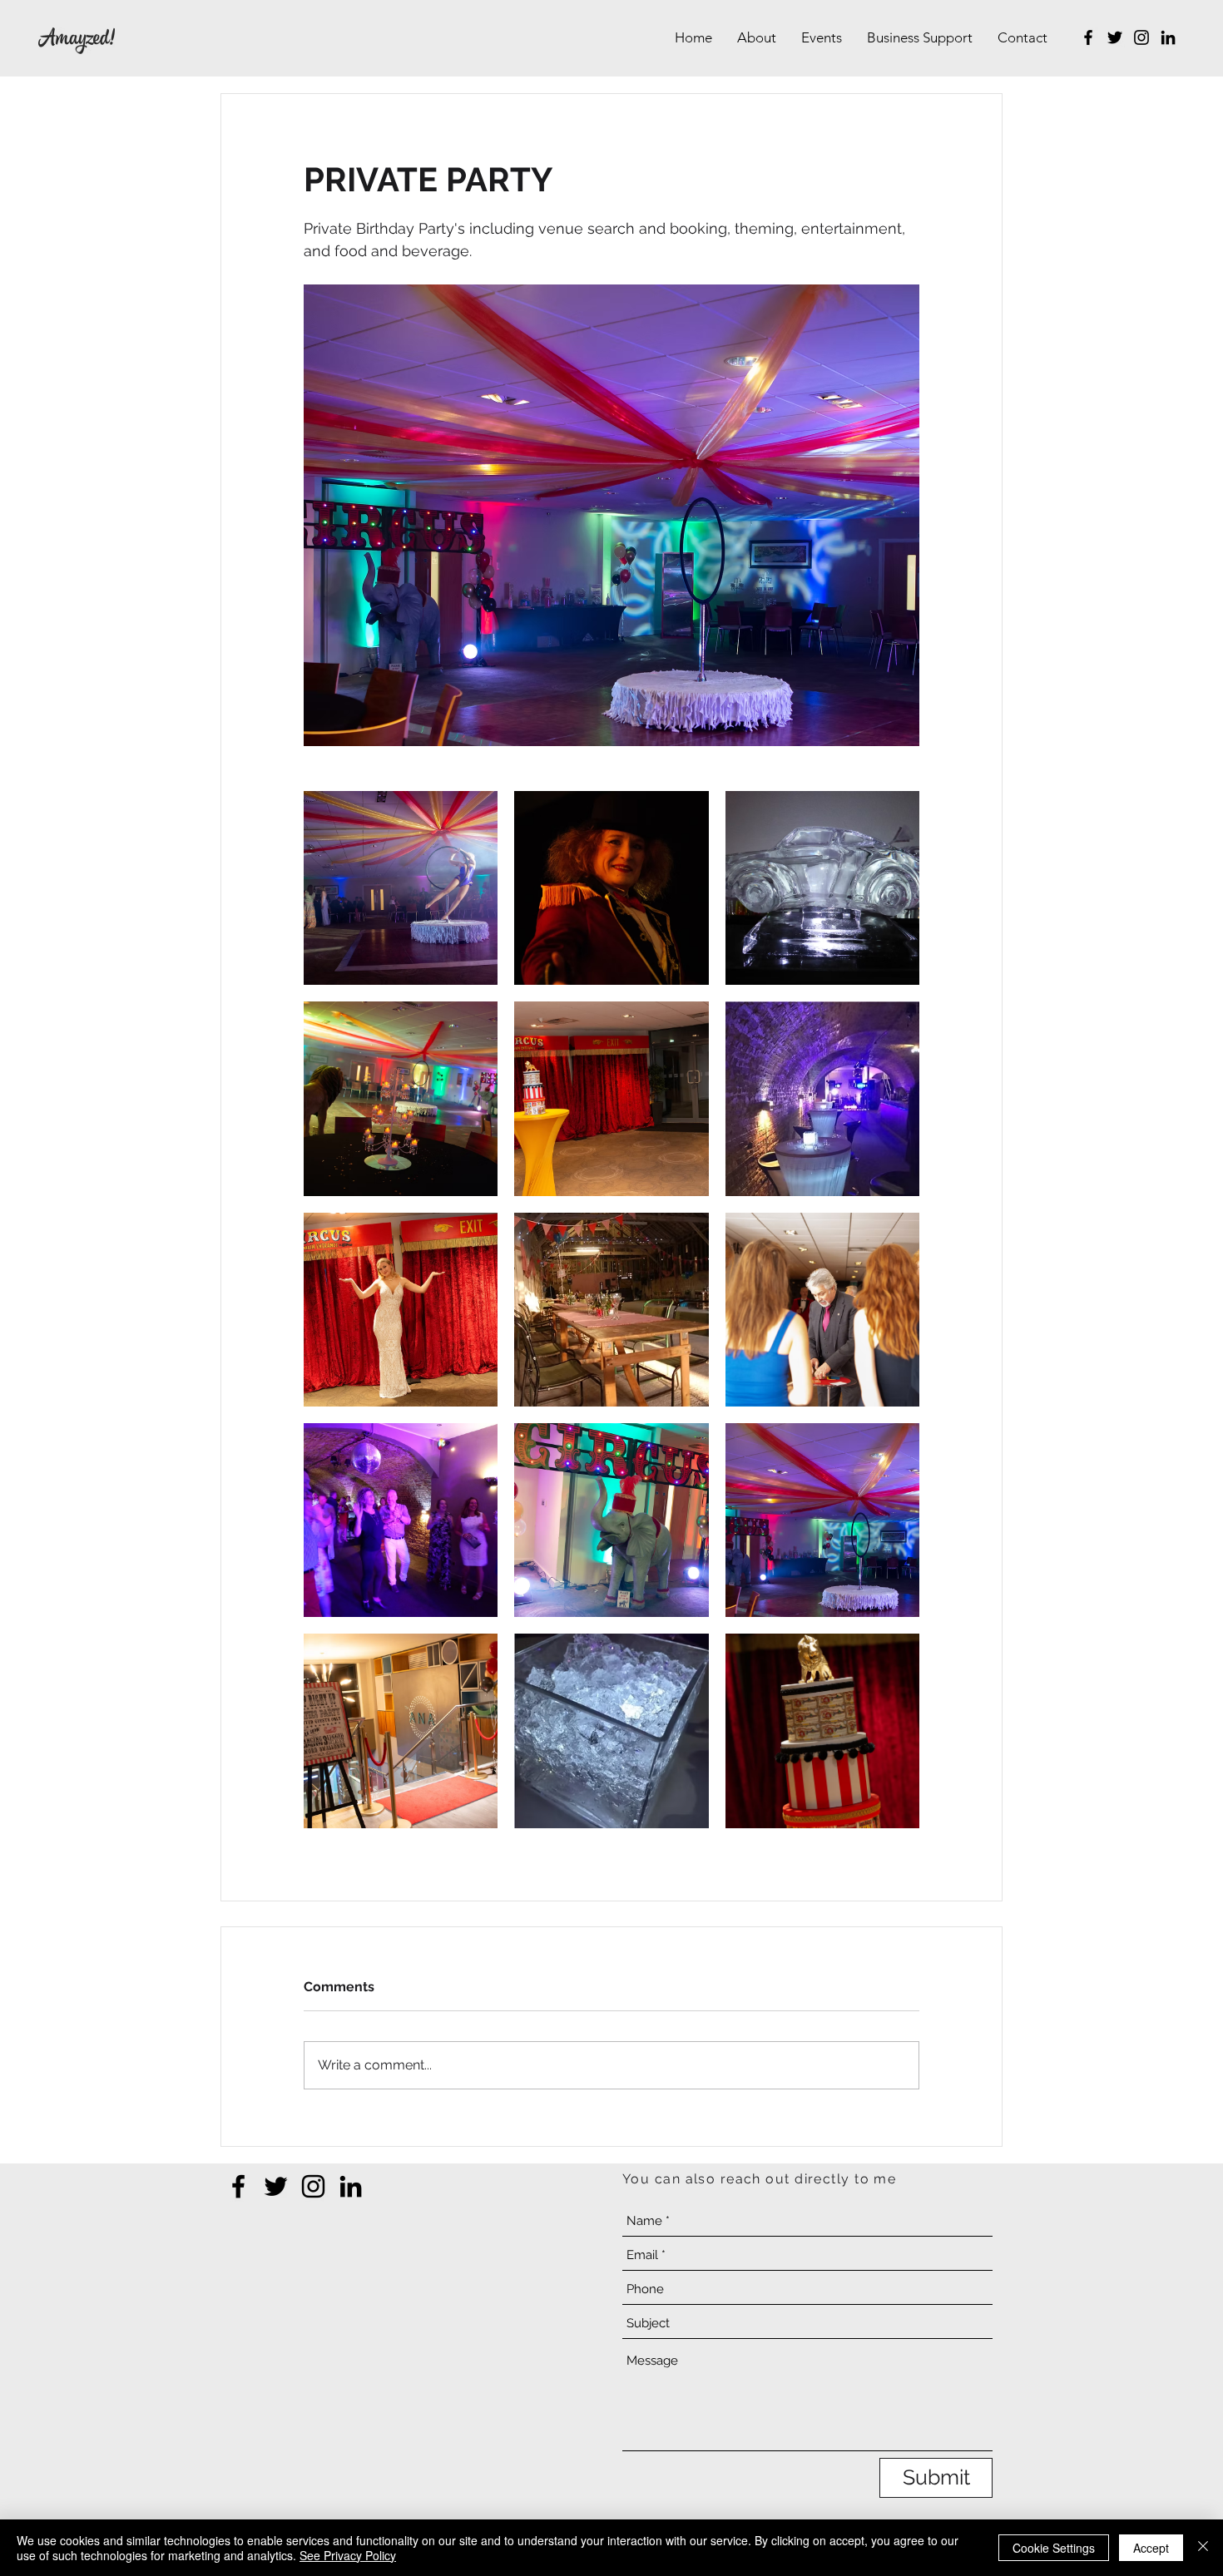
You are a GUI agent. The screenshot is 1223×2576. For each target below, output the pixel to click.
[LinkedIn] (1168, 37)
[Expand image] (401, 888)
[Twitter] (1115, 37)
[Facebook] (1088, 37)
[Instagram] (1141, 37)
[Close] (1203, 2548)
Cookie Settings (1054, 2548)
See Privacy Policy (348, 2555)
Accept (1151, 2548)
